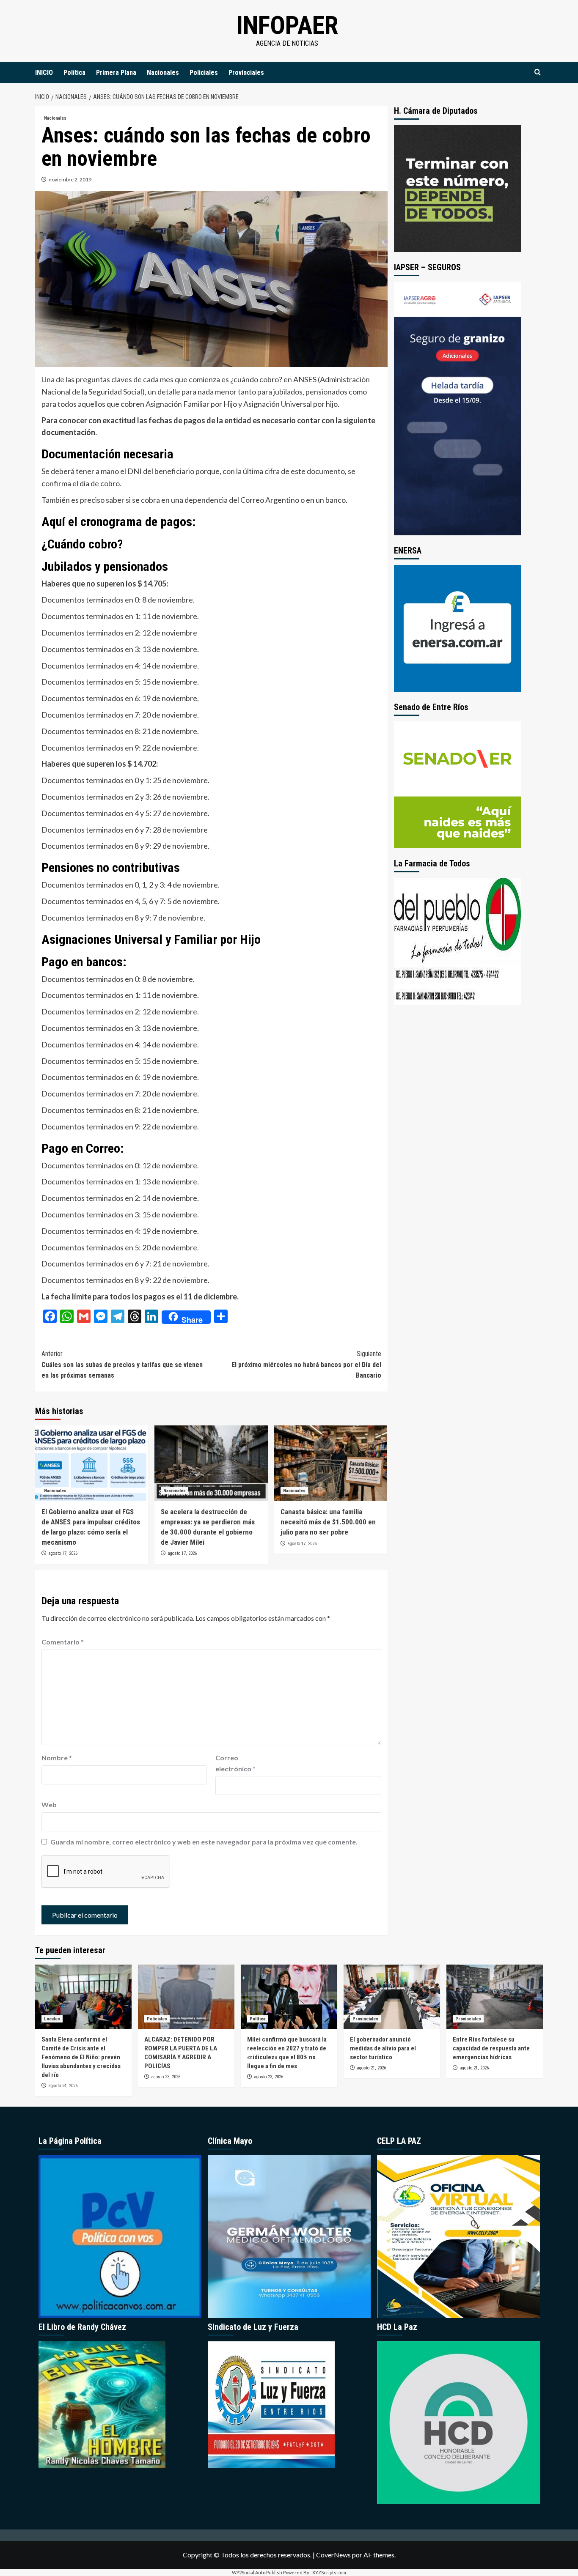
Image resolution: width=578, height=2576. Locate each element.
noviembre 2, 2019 (70, 179)
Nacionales (163, 73)
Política (74, 73)
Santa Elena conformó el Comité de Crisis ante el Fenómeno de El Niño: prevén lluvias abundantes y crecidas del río (81, 2057)
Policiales (204, 73)
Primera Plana (116, 73)
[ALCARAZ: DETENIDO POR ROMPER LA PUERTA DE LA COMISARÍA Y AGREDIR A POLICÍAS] (186, 1997)
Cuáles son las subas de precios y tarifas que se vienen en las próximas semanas (122, 1365)
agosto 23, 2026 (166, 2077)
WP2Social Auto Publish (257, 2572)
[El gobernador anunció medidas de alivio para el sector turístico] (392, 1997)
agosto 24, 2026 (63, 2086)
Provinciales (246, 73)
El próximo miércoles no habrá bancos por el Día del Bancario (306, 1365)
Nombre (57, 1758)
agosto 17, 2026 (63, 1553)
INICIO (44, 73)
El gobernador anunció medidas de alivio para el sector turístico (383, 2048)
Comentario (63, 1642)
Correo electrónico (235, 1763)
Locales (52, 2019)
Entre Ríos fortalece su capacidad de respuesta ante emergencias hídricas (491, 2048)
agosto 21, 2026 (371, 2068)
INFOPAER (287, 25)
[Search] (538, 73)
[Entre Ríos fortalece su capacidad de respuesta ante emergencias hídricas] (495, 1997)
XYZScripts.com (329, 2572)
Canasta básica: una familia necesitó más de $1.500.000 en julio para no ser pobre (328, 1522)
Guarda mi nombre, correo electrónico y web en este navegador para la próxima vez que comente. (204, 1842)
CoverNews (333, 2555)
